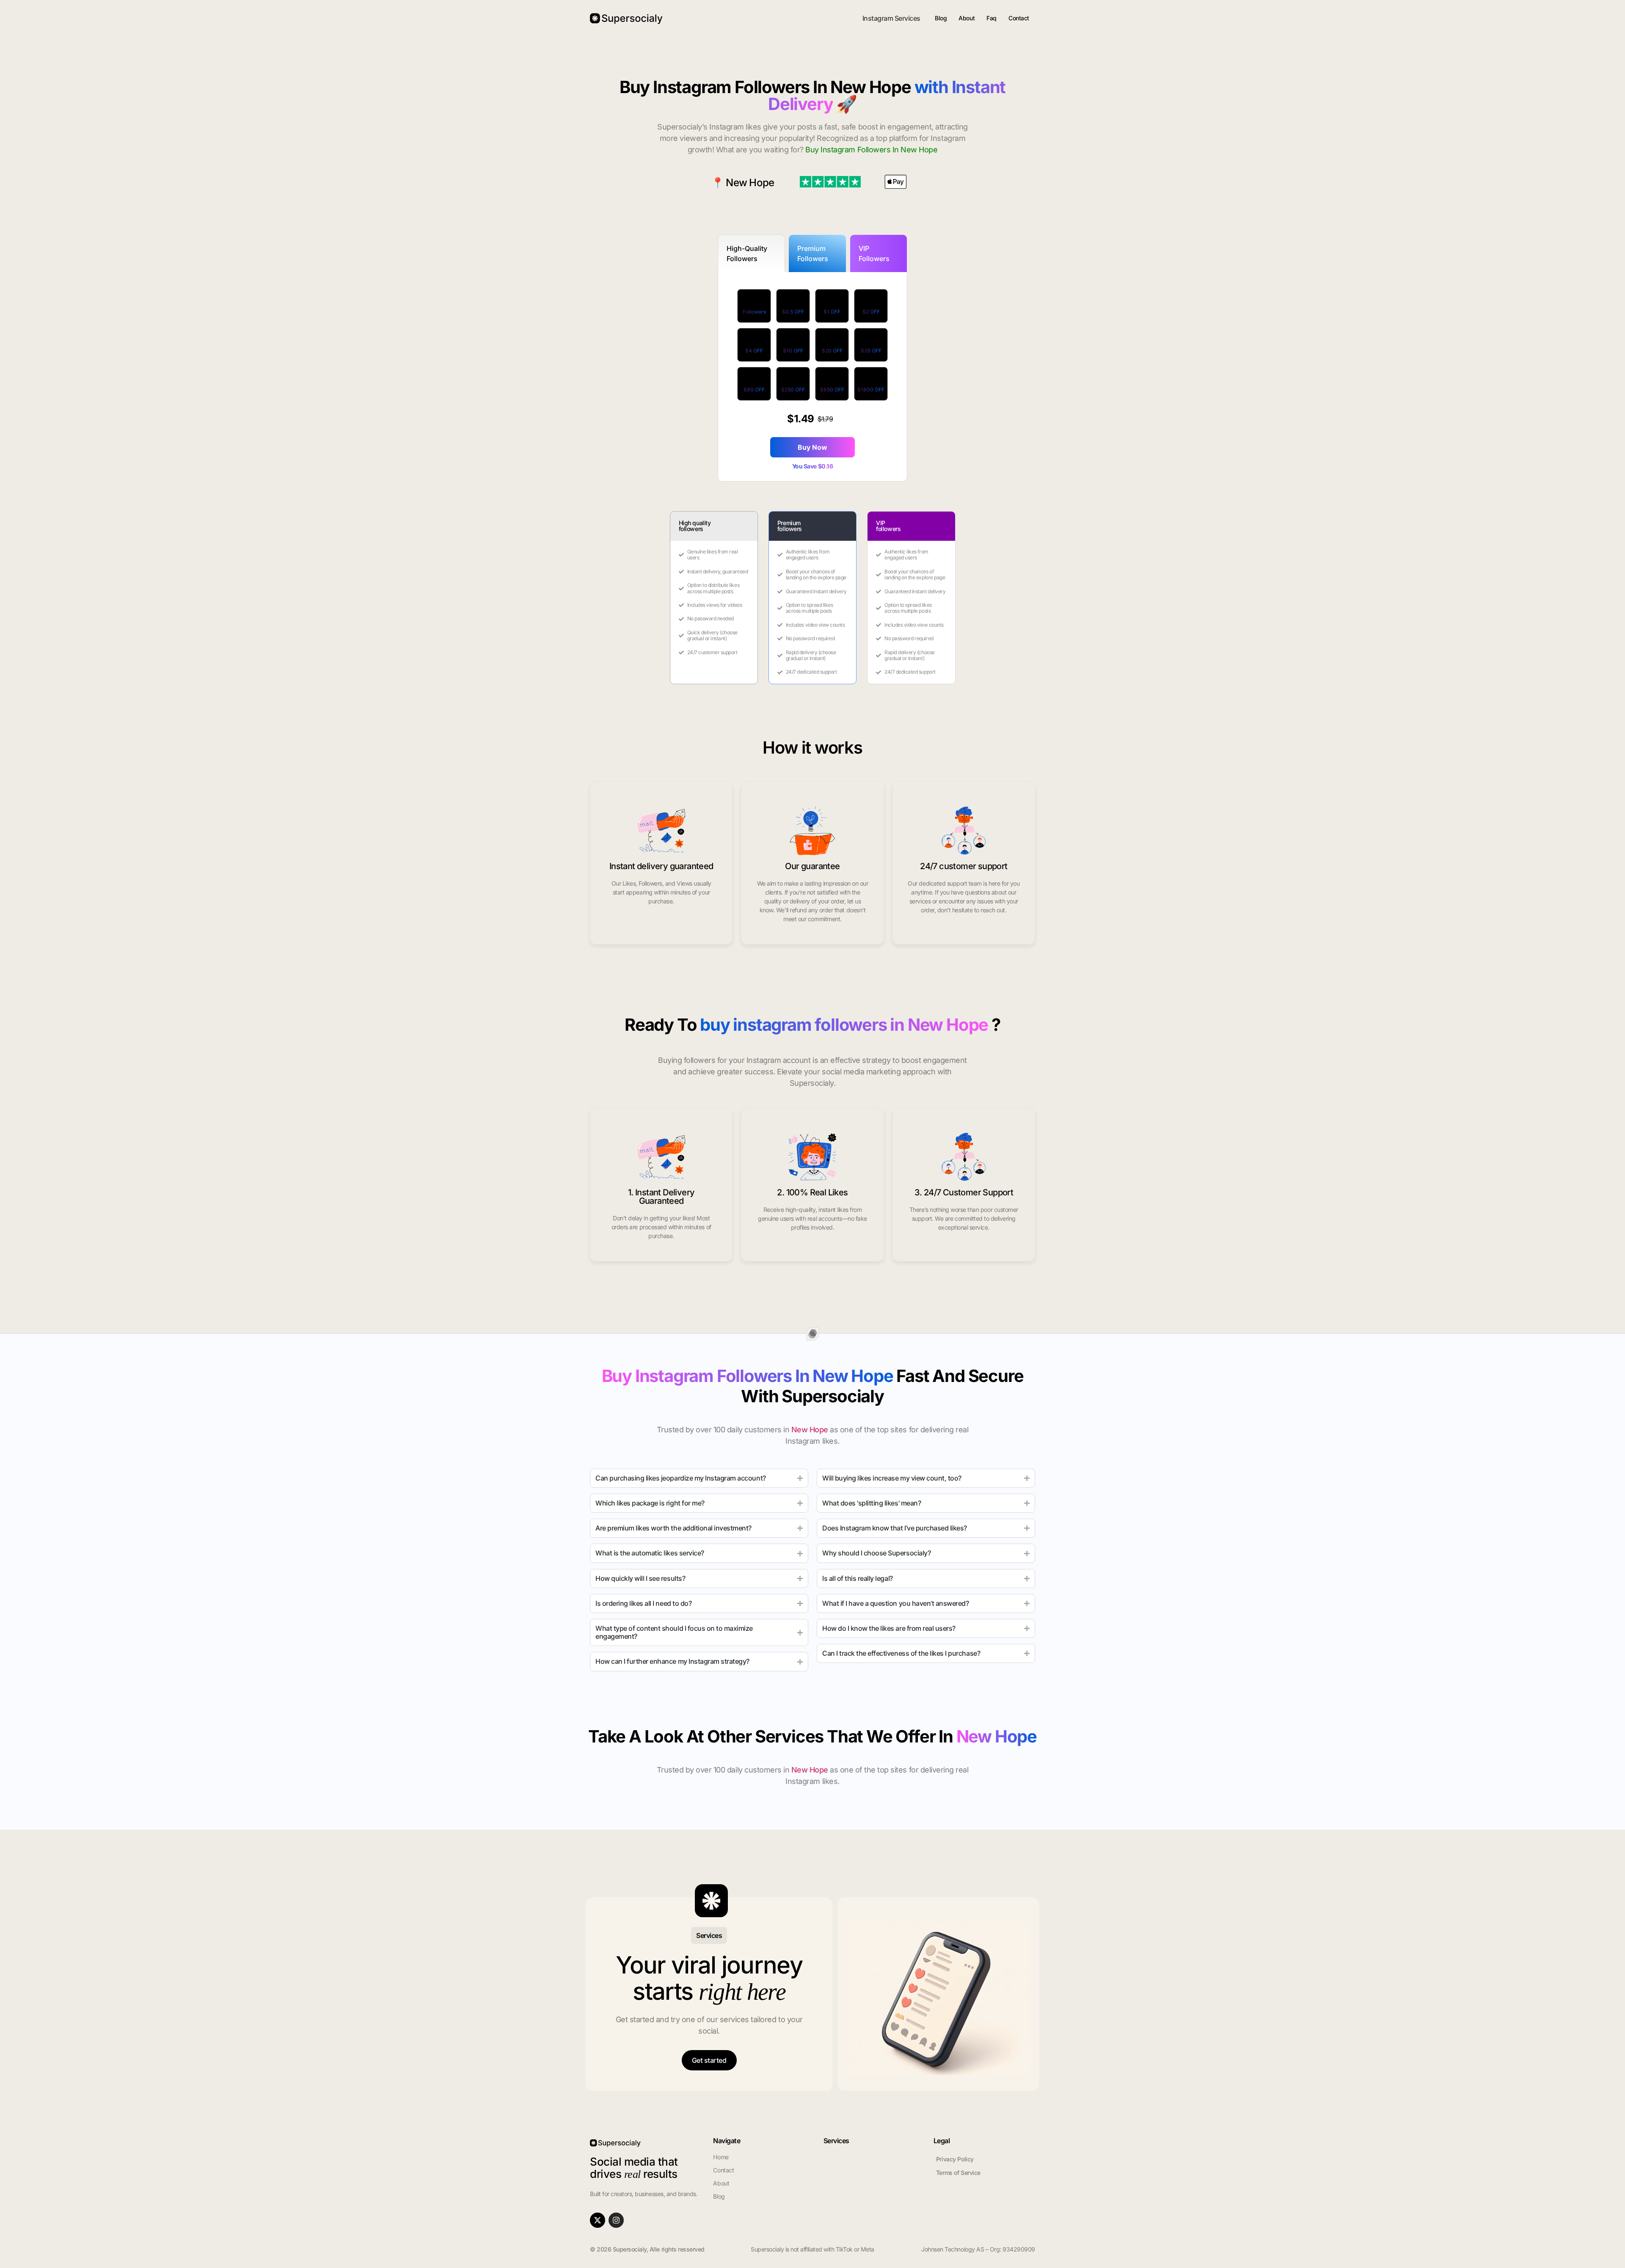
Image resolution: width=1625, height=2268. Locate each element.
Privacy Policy (955, 2159)
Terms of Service (958, 2173)
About (967, 18)
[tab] (752, 253)
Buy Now (812, 447)
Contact (1019, 18)
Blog (941, 18)
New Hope (750, 183)
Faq (992, 18)
